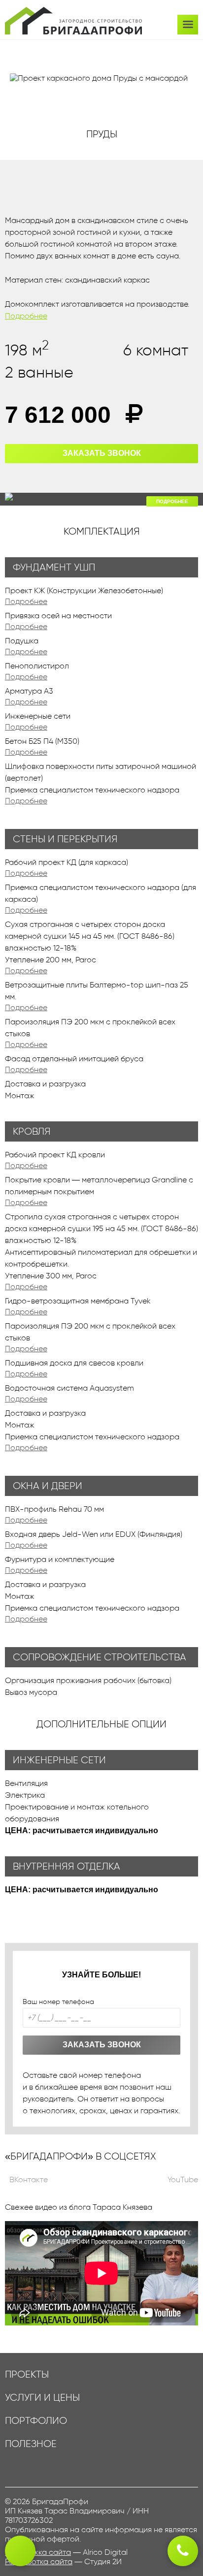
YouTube (182, 2179)
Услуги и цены (42, 2398)
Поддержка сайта (38, 2552)
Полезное (31, 2444)
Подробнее (26, 316)
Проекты (27, 2374)
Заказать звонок (102, 453)
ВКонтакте (28, 2179)
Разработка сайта (39, 2561)
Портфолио (36, 2421)
